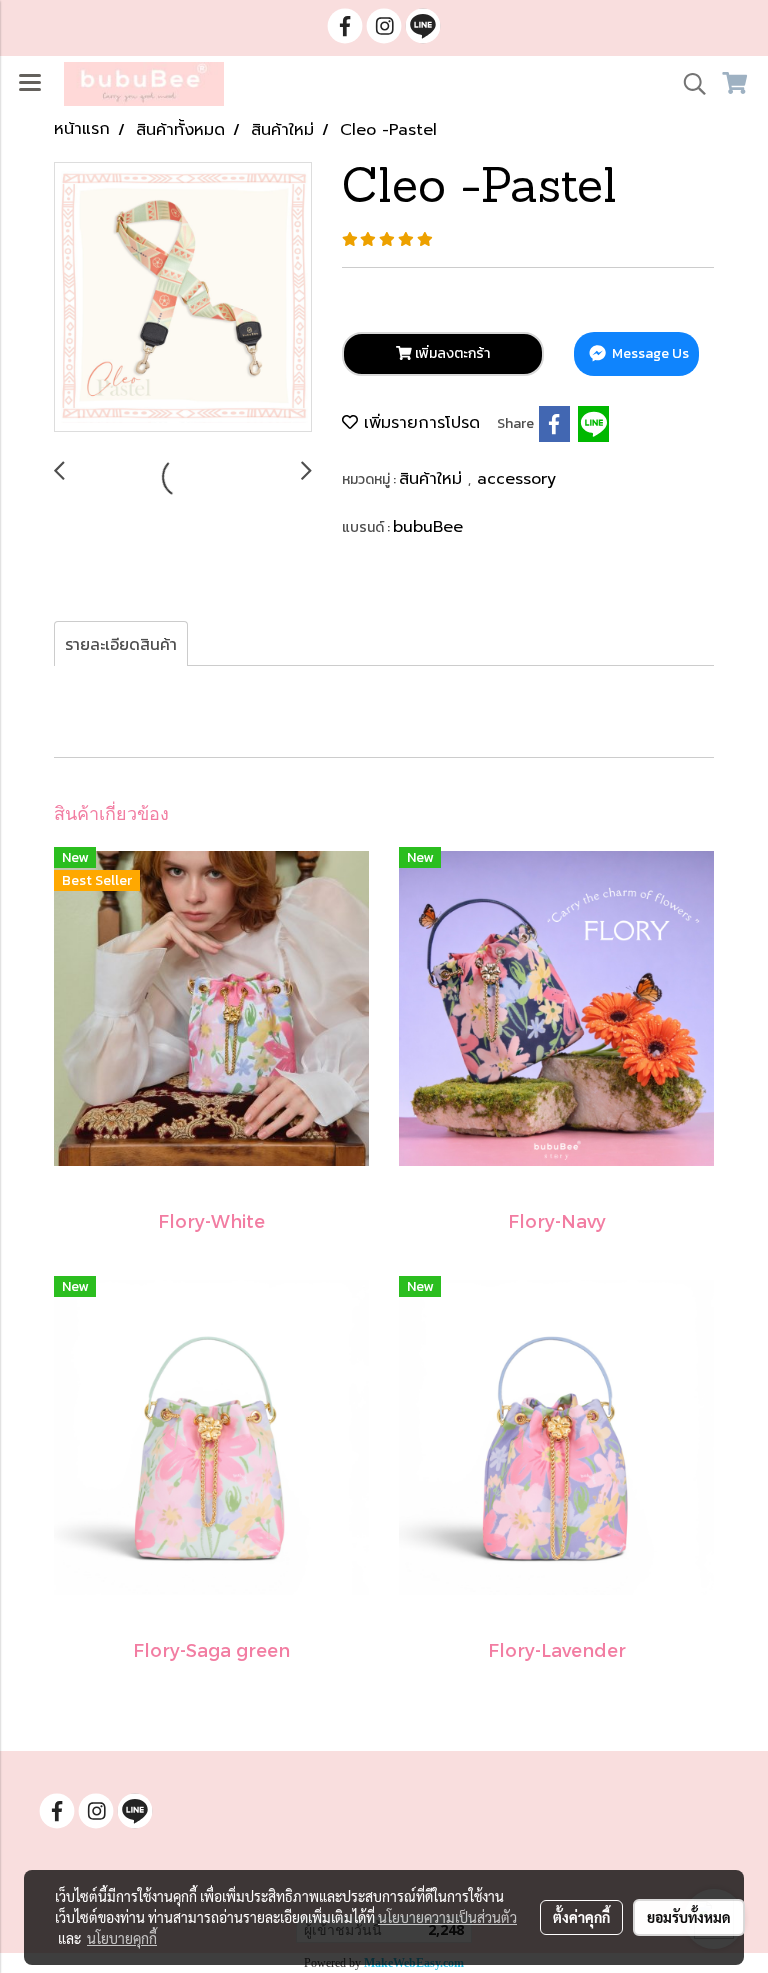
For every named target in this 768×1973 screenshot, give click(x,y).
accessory (516, 479)
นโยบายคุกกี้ (122, 1938)
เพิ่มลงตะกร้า (451, 353)
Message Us (649, 353)
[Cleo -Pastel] (183, 298)
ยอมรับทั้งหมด (689, 1917)
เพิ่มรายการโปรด (419, 423)
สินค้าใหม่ (433, 479)
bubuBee (428, 527)
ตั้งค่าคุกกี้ (581, 1917)
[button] (688, 84)
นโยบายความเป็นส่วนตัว (447, 1917)
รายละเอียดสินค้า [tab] (121, 644)
